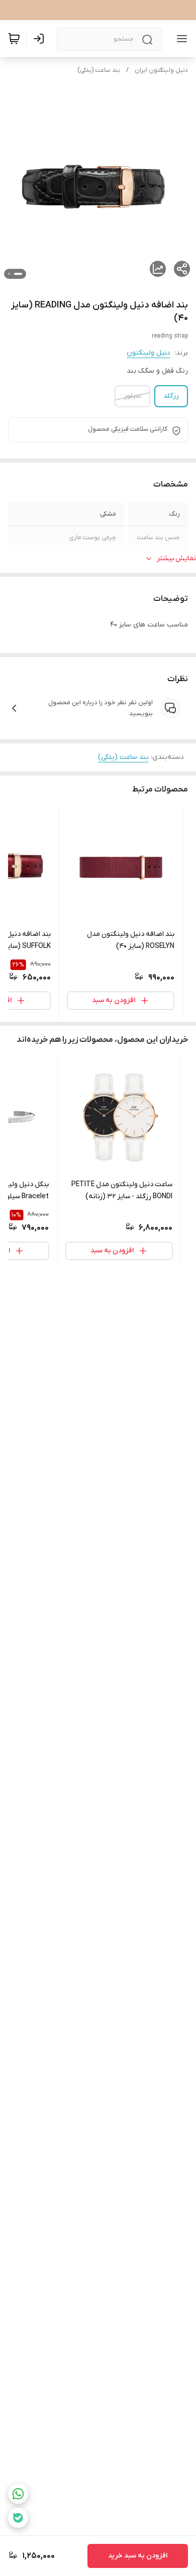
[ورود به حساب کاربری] (41, 39)
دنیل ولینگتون (149, 353)
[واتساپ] (18, 2494)
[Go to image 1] (18, 274)
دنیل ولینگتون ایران (161, 70)
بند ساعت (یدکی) (99, 70)
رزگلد (171, 396)
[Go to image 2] (9, 274)
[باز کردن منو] (180, 39)
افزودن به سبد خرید (138, 2556)
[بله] (18, 2518)
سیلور (132, 396)
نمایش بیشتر (176, 558)
